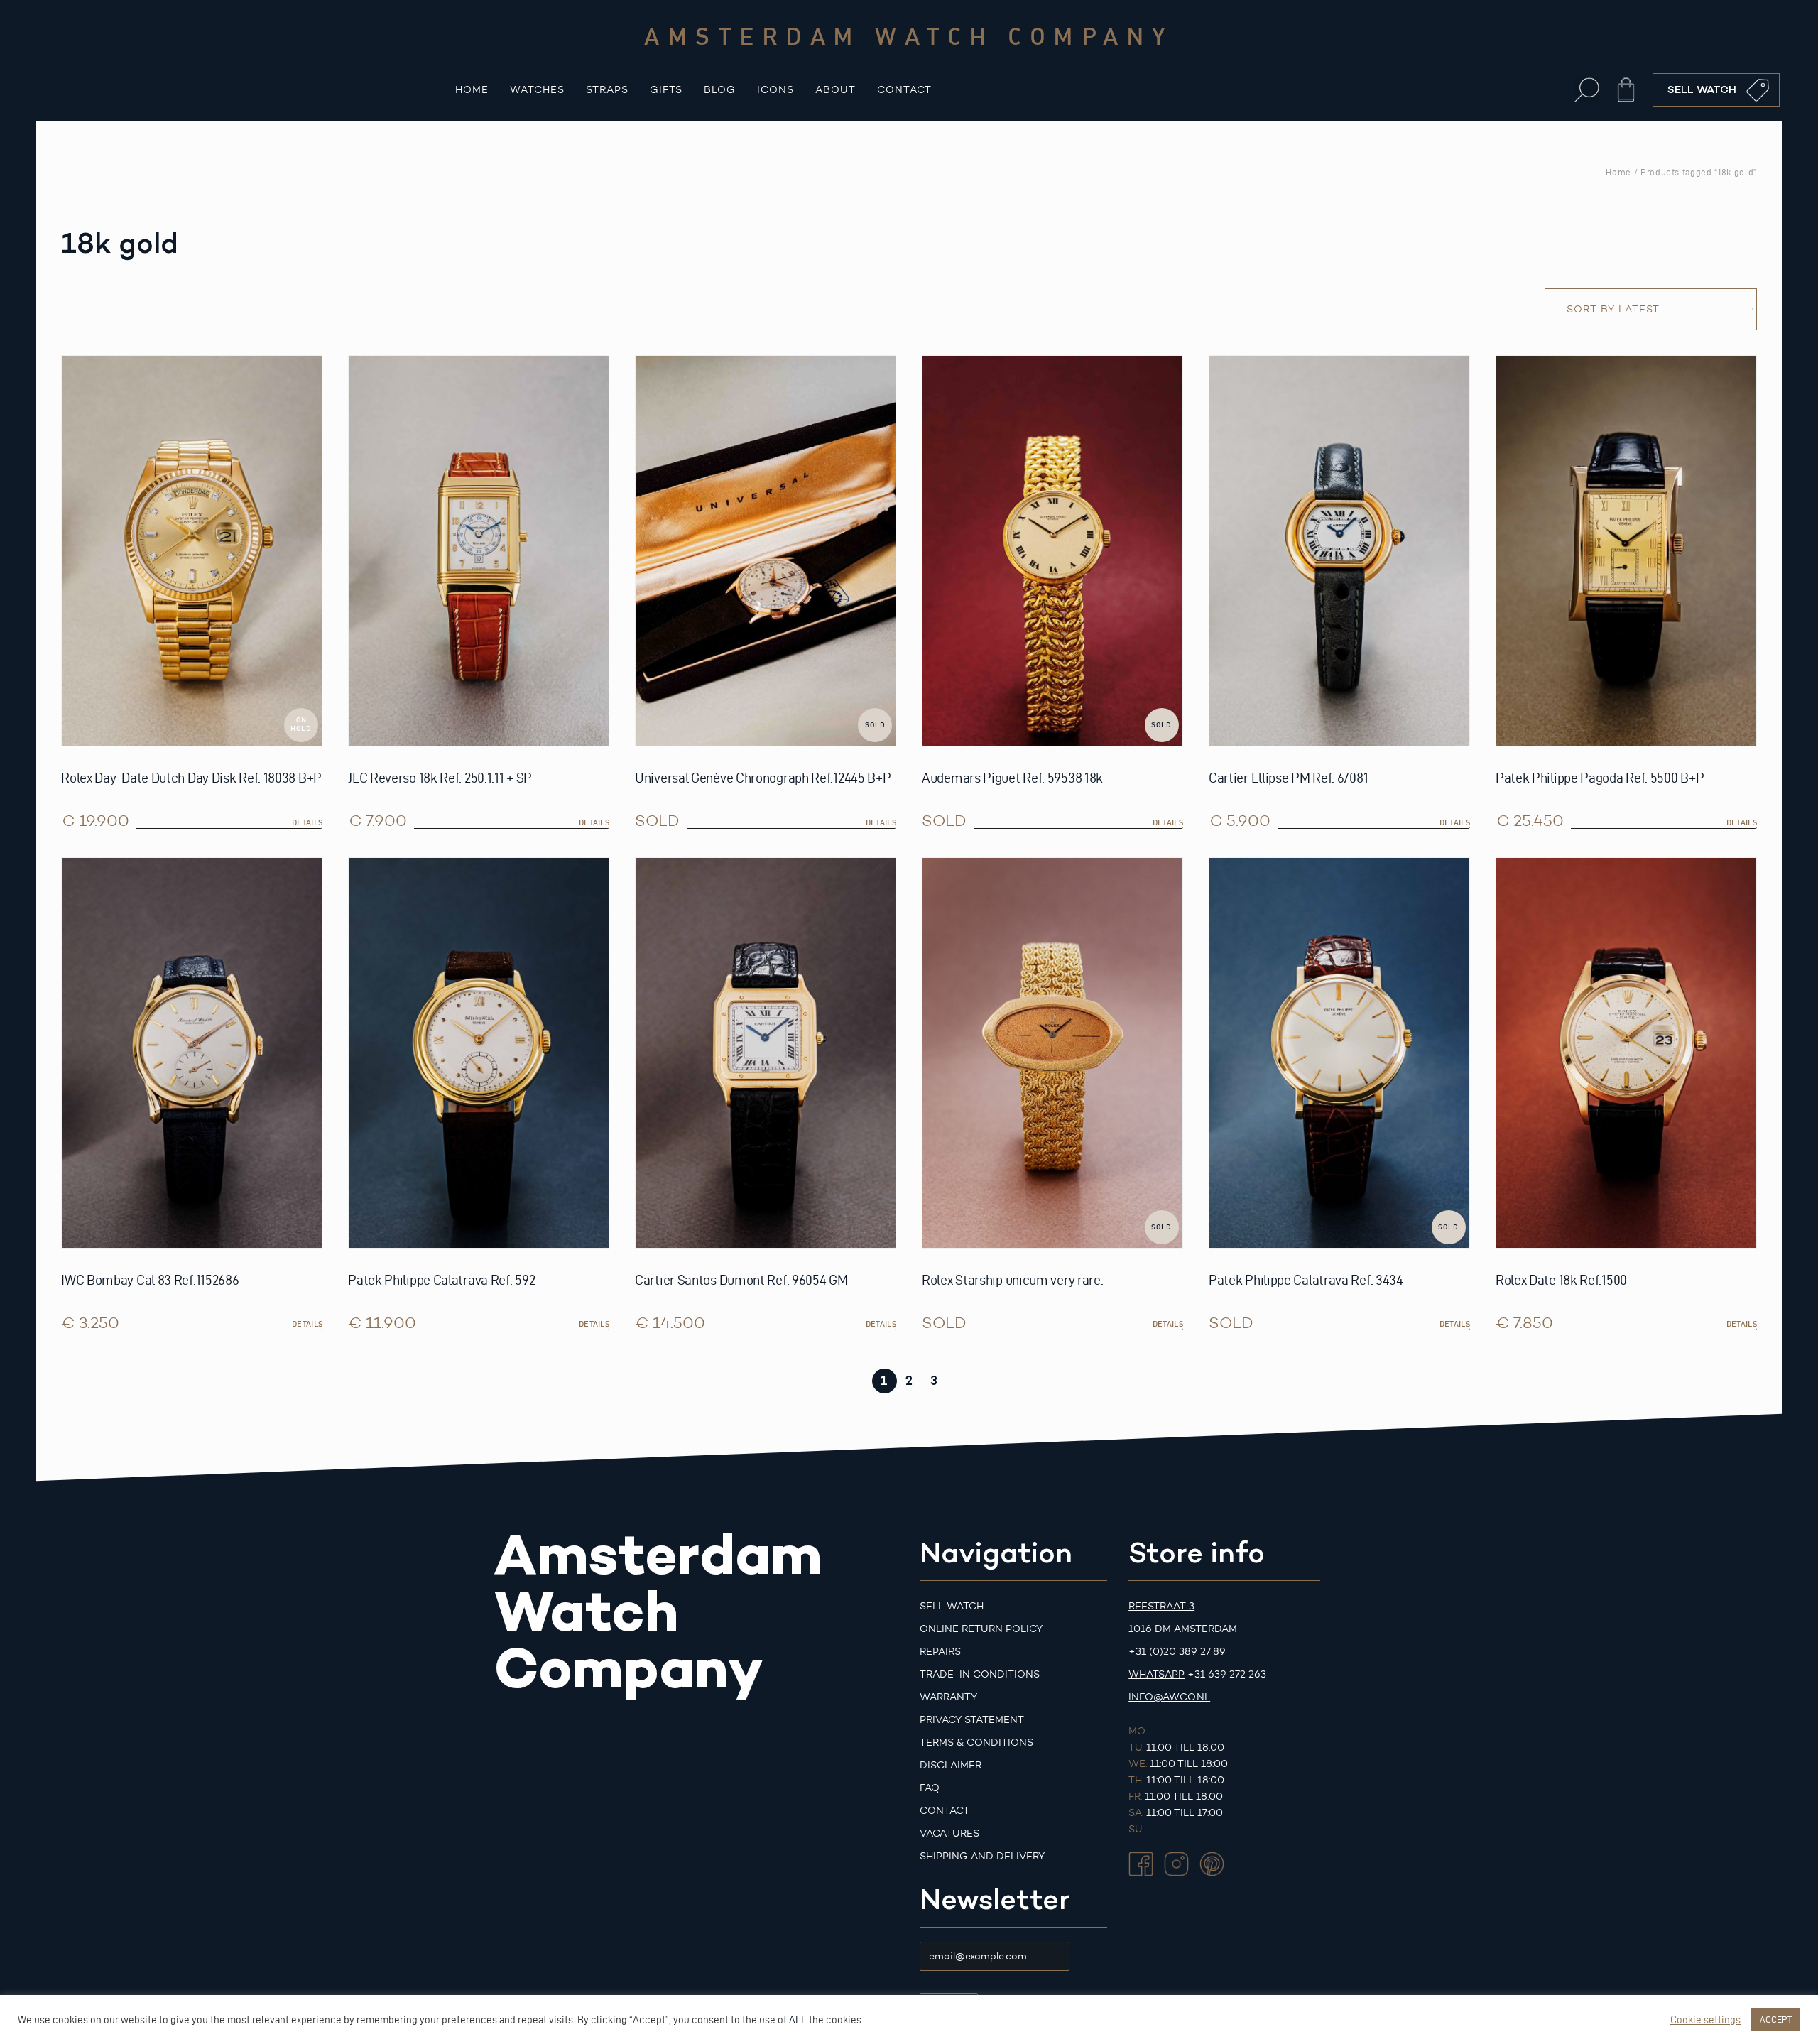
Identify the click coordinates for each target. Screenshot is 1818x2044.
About (835, 90)
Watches (537, 90)
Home (472, 90)
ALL (798, 2020)
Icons (775, 90)
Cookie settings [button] (1705, 2020)
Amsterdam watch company (909, 36)
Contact (904, 90)
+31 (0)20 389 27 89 (1177, 1652)
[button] (1587, 90)
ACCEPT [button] (1776, 2019)
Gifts (666, 90)
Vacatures (949, 1833)
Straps (607, 90)
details (307, 822)
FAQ (930, 1788)
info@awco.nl (1169, 1697)
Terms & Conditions (976, 1743)
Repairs (940, 1652)
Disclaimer (951, 1765)
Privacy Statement (972, 1720)
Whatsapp (1156, 1674)
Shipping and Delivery (982, 1856)
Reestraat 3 (1161, 1606)
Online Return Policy (981, 1629)
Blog (720, 90)
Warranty (948, 1697)
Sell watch (952, 1606)
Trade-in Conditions (980, 1674)
